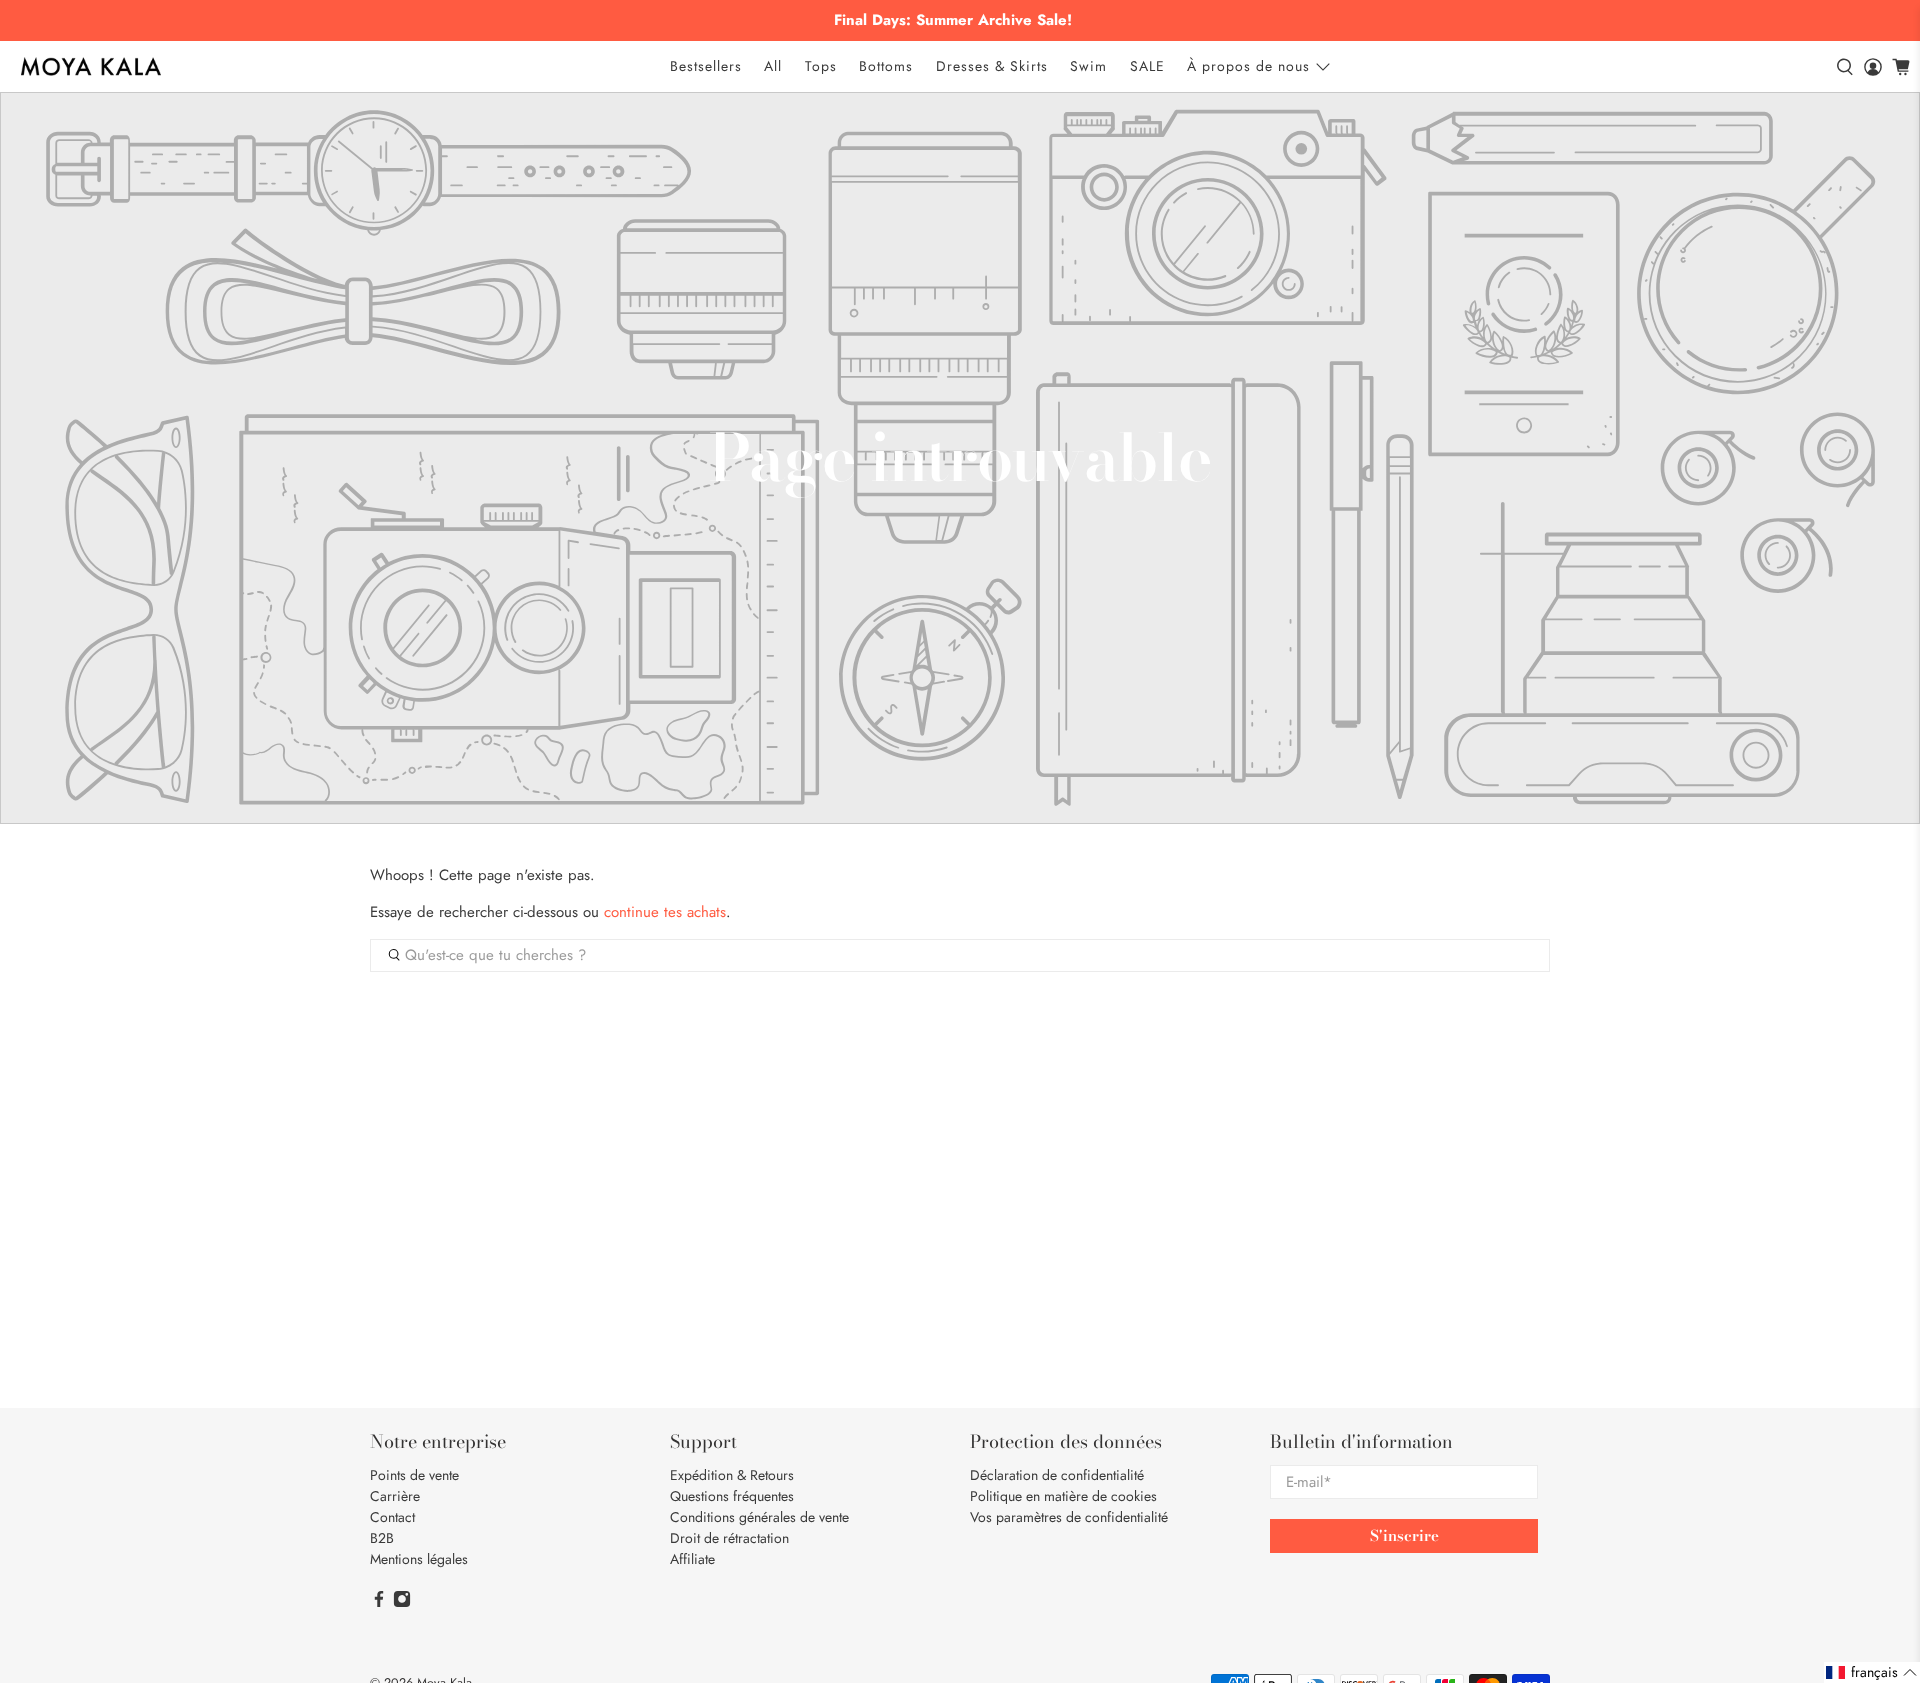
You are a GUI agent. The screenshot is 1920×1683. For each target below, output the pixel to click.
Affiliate (692, 1559)
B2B (382, 1538)
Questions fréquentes (732, 1496)
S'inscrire (1404, 1535)
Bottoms (886, 66)
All (773, 66)
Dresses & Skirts (992, 66)
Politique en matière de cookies (1063, 1496)
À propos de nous (1248, 66)
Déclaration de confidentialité (1057, 1475)
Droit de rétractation (729, 1538)
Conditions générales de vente (759, 1517)
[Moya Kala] (91, 66)
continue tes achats (665, 912)
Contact (392, 1517)
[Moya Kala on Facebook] (379, 1603)
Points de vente (414, 1475)
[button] (1872, 1672)
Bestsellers (706, 66)
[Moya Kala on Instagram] (402, 1603)
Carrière (395, 1496)
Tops (821, 66)
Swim (1088, 66)
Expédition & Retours (732, 1475)
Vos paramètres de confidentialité (1069, 1517)
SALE (1147, 66)
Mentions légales (419, 1559)
